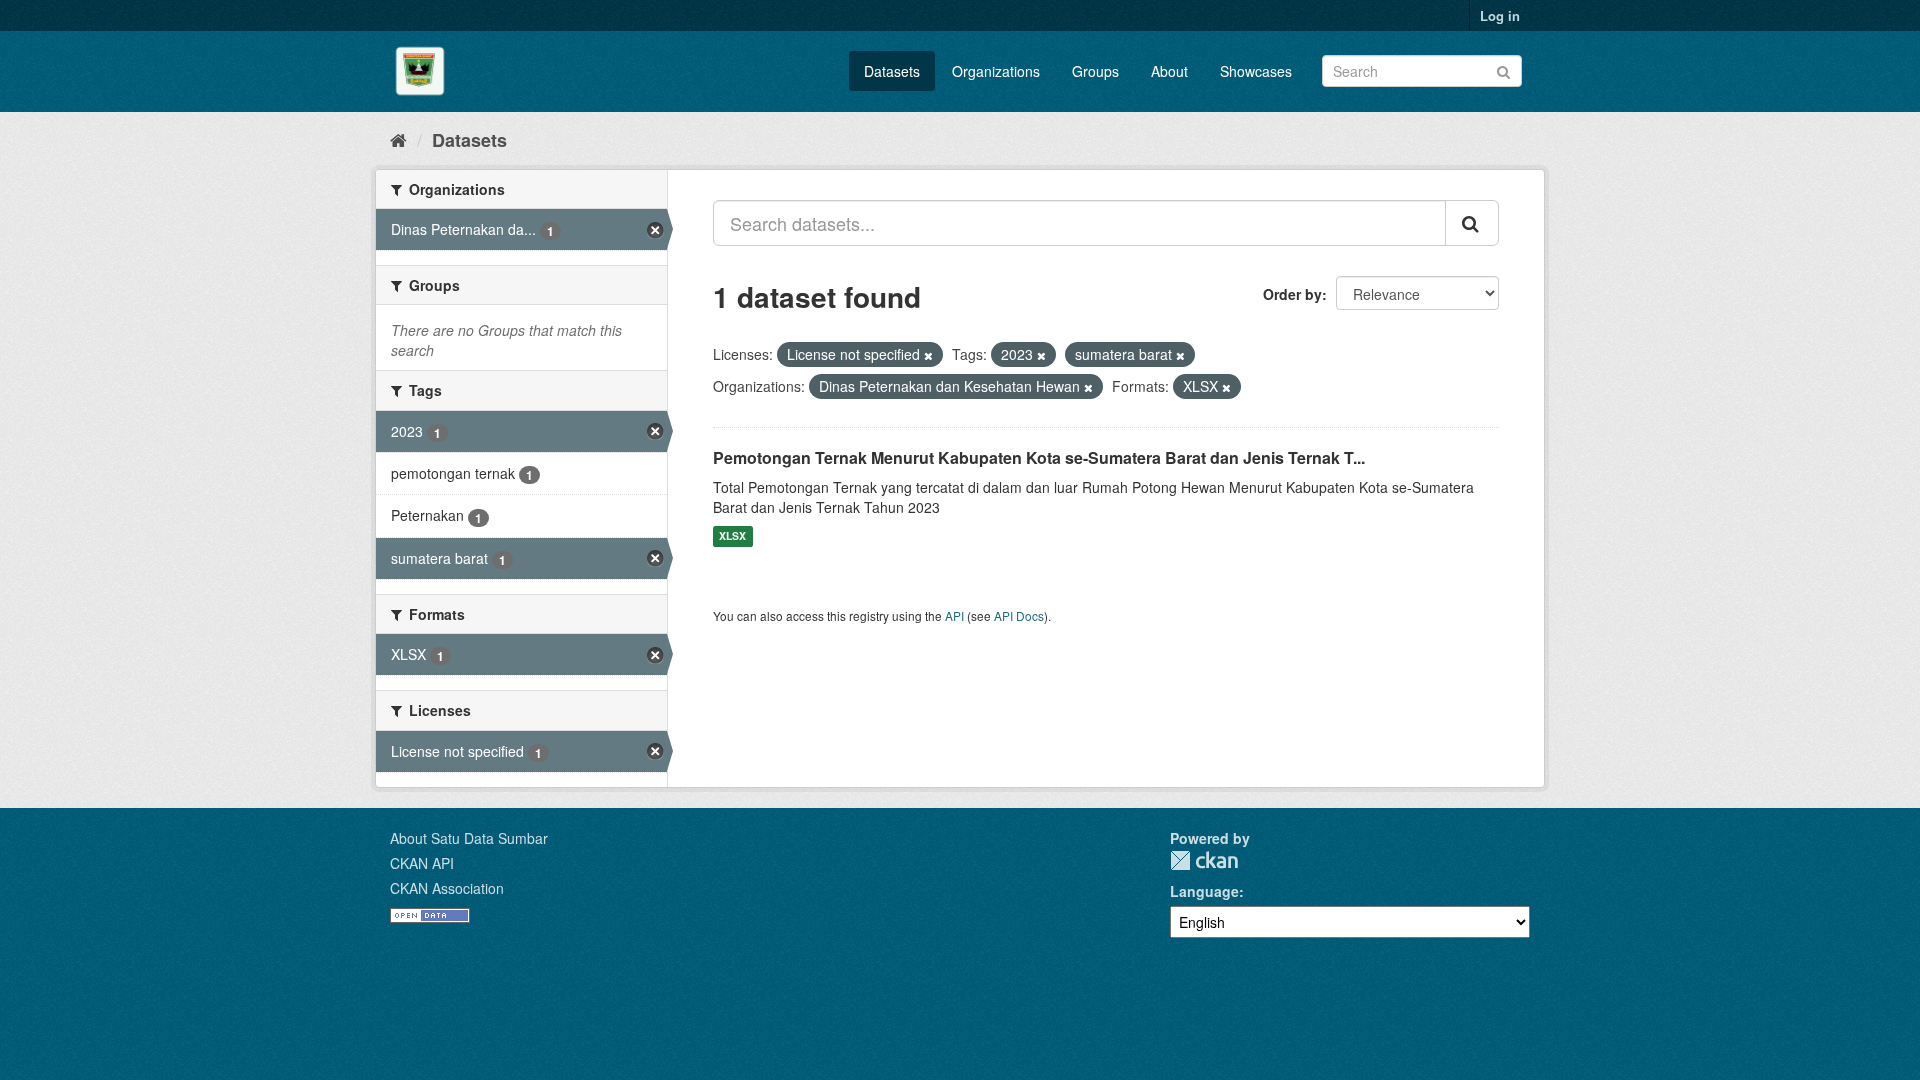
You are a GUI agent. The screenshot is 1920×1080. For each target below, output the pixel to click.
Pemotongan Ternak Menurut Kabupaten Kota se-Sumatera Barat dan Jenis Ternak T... (1039, 457)
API (954, 615)
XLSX (732, 536)
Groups (1095, 71)
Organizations (996, 71)
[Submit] (1503, 69)
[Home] (398, 139)
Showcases (1256, 71)
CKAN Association (447, 888)
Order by (1292, 294)
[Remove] (928, 355)
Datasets (892, 71)
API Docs (1019, 615)
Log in (1500, 15)
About (1169, 71)
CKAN (1204, 860)
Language (1204, 891)
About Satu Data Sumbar (469, 838)
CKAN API (422, 863)
